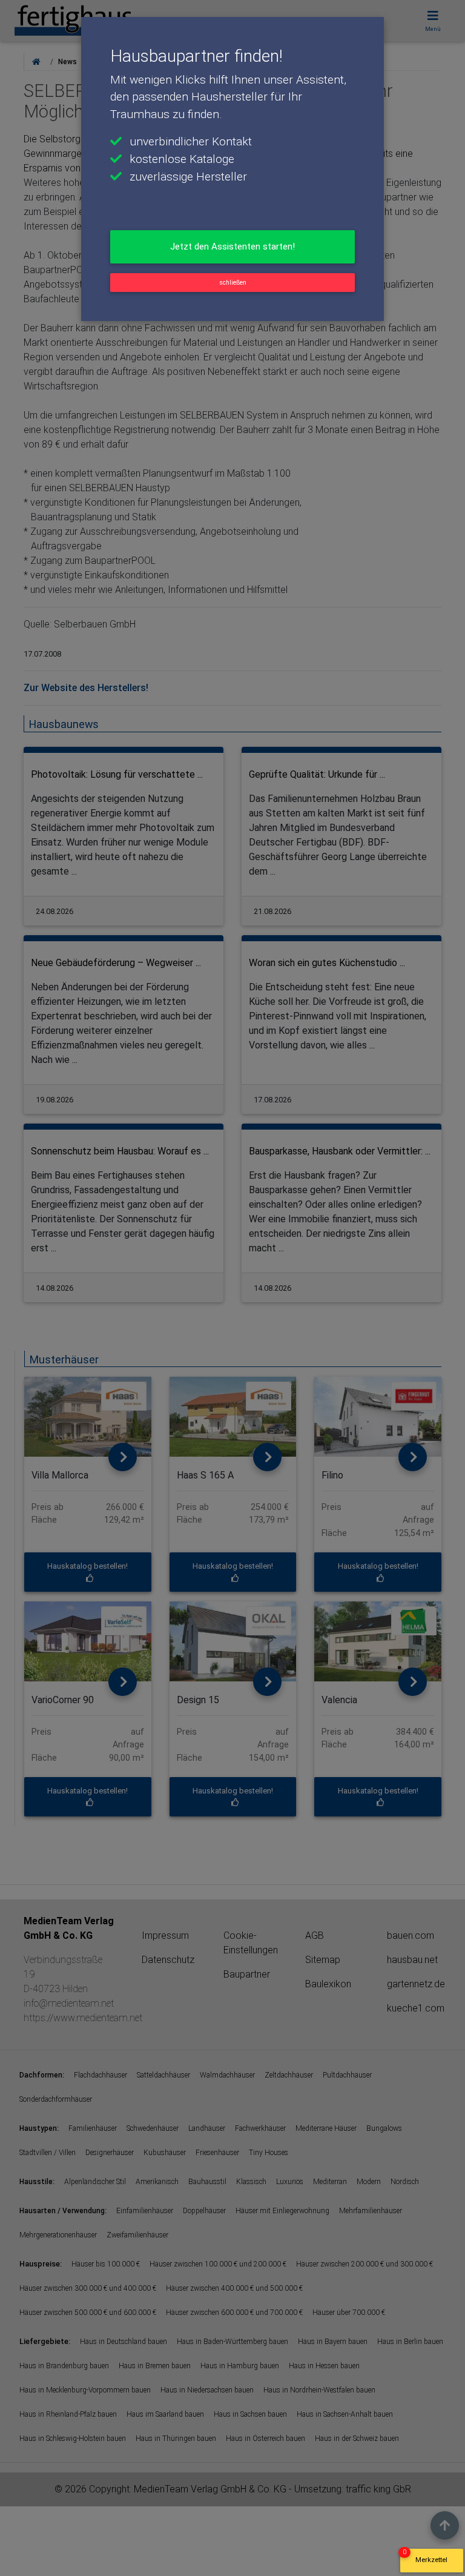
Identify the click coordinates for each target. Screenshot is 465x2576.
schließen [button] (233, 283)
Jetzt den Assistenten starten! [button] (232, 247)
